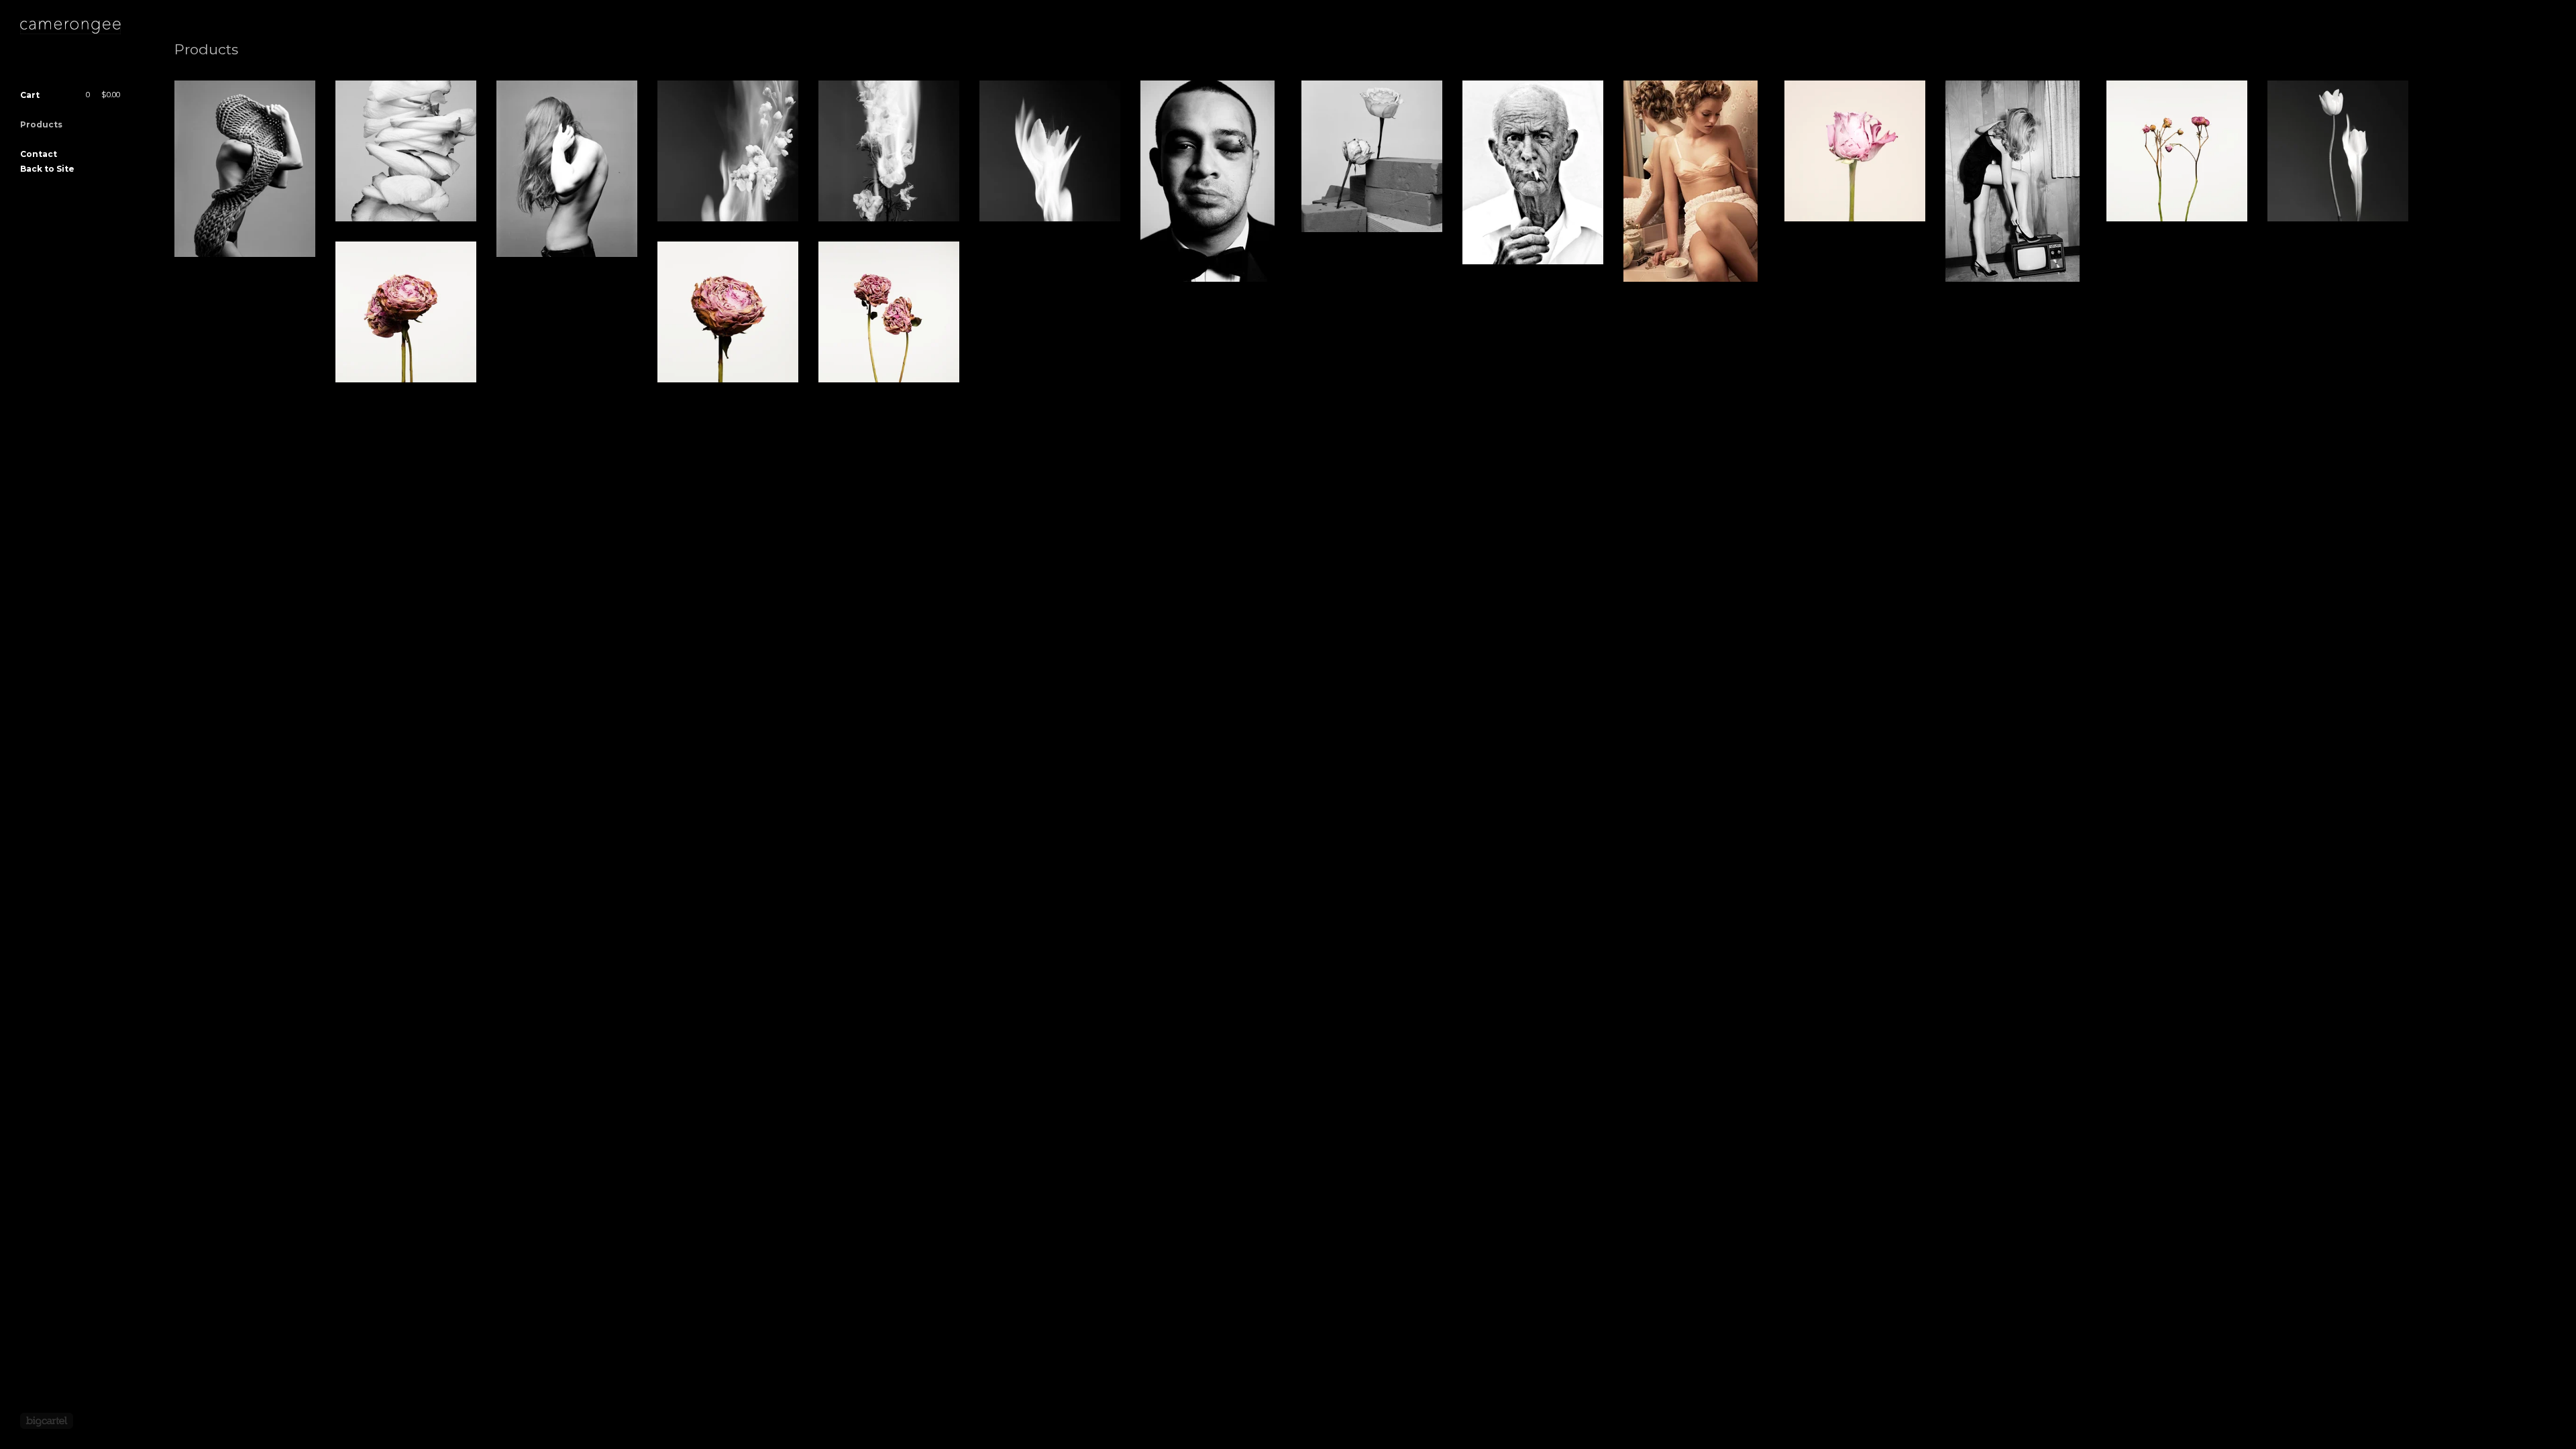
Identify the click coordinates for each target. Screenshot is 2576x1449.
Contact (39, 154)
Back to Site (47, 169)
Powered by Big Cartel (47, 1421)
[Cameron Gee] (70, 27)
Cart (70, 95)
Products (41, 124)
